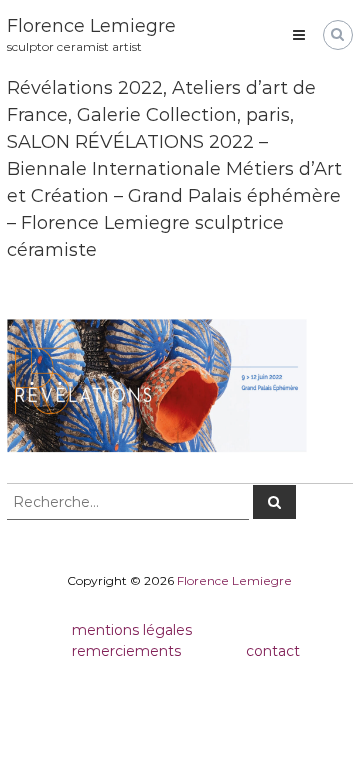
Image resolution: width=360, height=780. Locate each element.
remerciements (126, 651)
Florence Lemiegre (91, 26)
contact (273, 651)
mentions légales (132, 630)
